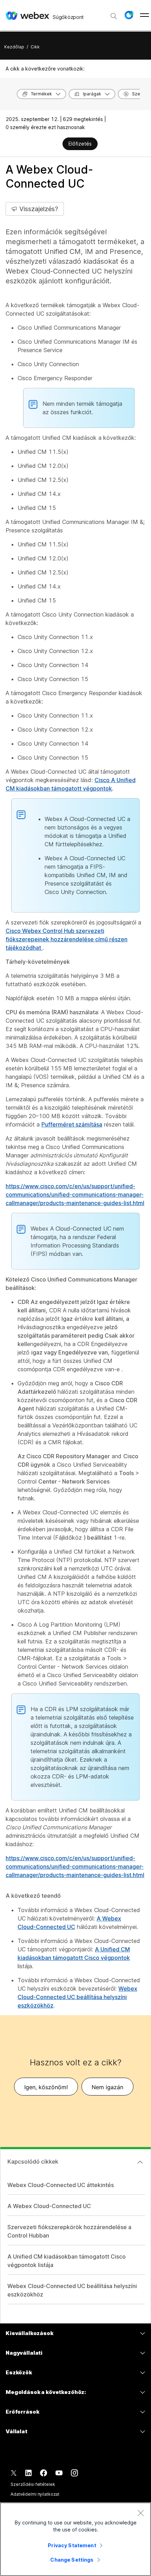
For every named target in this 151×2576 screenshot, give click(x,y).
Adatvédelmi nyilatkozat (35, 2494)
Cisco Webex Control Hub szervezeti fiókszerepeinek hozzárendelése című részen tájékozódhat (67, 939)
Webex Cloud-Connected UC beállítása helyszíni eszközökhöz (77, 1997)
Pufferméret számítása (72, 1124)
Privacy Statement (72, 2545)
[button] (129, 15)
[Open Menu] (145, 15)
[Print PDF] (57, 144)
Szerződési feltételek (33, 2484)
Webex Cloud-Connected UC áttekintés (61, 2185)
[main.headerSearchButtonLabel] (114, 14)
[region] (75, 2539)
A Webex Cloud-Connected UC (49, 2206)
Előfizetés (80, 144)
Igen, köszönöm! (46, 2087)
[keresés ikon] (114, 16)
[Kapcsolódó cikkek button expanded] (140, 2162)
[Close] (140, 2513)
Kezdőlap (14, 47)
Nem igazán (107, 2087)
